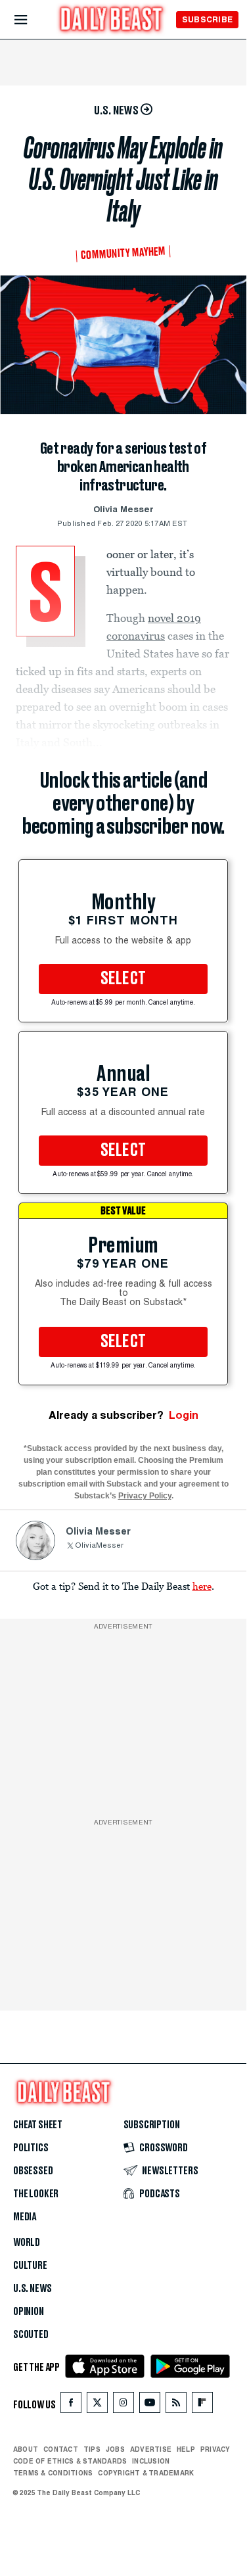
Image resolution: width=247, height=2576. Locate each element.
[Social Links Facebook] (71, 2405)
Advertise (151, 2449)
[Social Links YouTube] (150, 2405)
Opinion (29, 2312)
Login (184, 1415)
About (26, 2449)
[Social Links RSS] (176, 2405)
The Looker (36, 2194)
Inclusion (151, 2461)
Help (186, 2449)
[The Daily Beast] (112, 21)
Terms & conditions (53, 2473)
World (27, 2243)
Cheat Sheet (38, 2125)
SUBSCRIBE (207, 19)
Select (123, 979)
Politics (31, 2148)
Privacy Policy (145, 1496)
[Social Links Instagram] (123, 2405)
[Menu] (32, 20)
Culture (30, 2266)
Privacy (215, 2449)
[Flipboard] (202, 2405)
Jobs (115, 2449)
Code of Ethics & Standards (70, 2461)
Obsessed (33, 2171)
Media (25, 2217)
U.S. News (32, 2289)
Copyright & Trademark (146, 2473)
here (202, 1586)
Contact (61, 2449)
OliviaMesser (99, 1546)
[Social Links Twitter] (97, 2405)
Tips (92, 2449)
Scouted (31, 2335)
